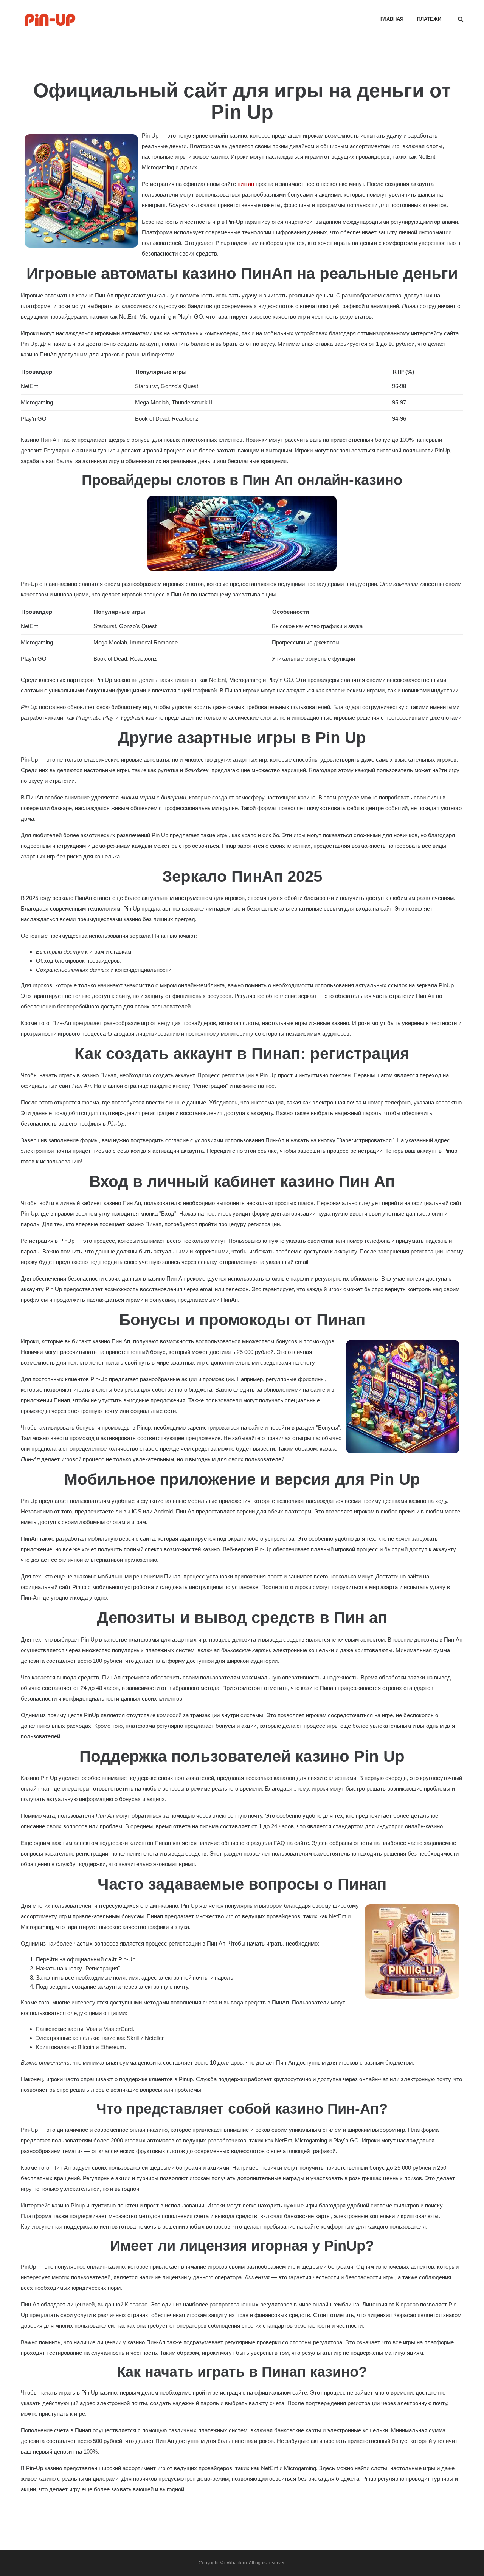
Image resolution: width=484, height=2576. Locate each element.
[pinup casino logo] (51, 19)
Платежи (429, 19)
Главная (392, 19)
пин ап (246, 184)
